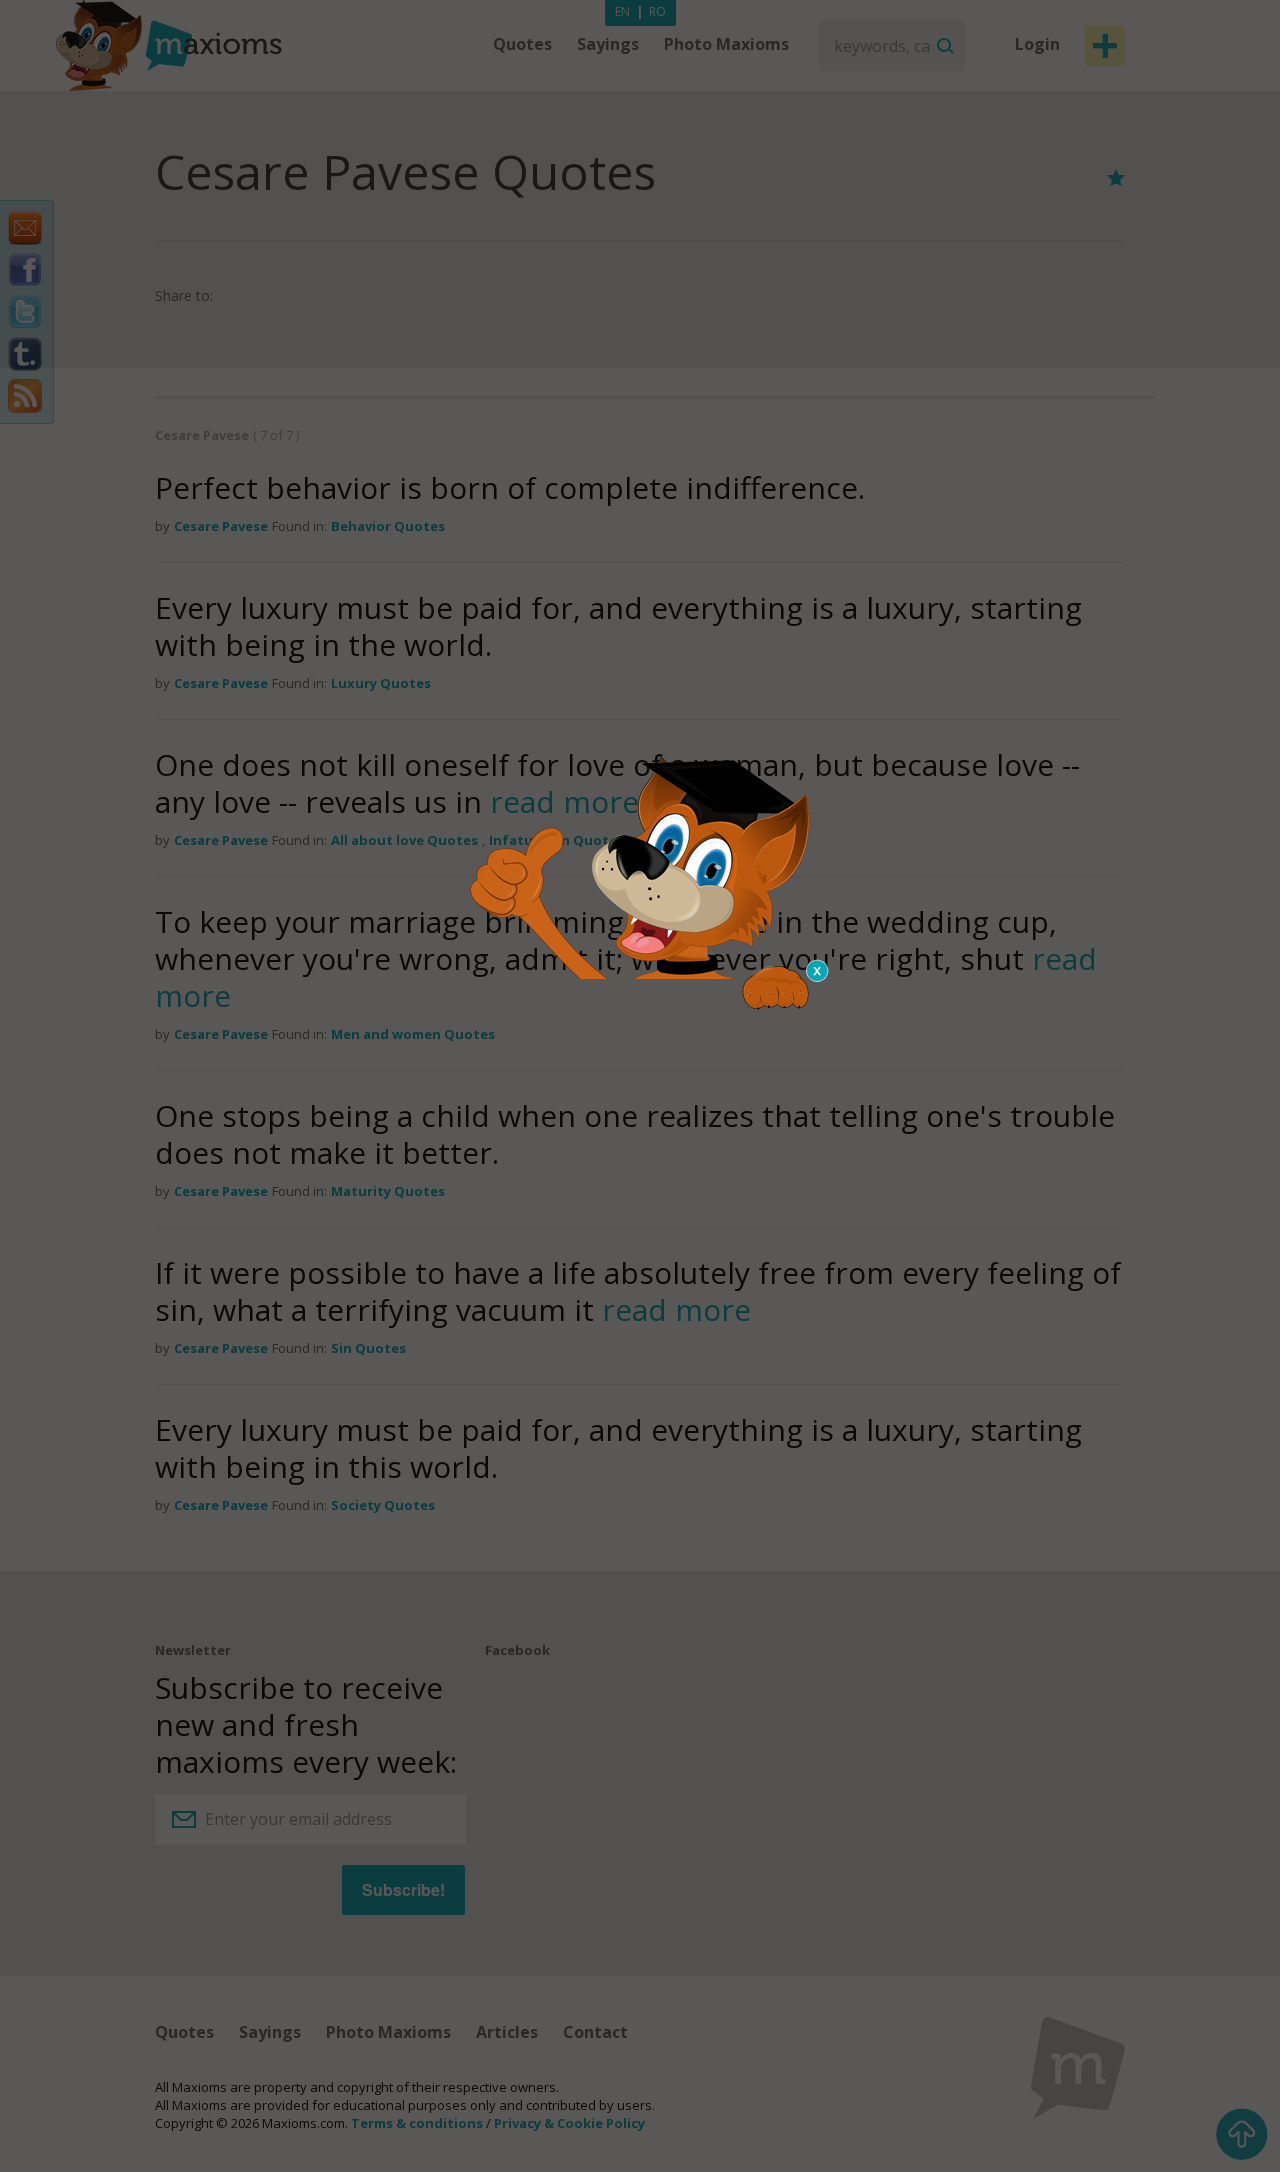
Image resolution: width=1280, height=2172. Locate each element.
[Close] (818, 971)
